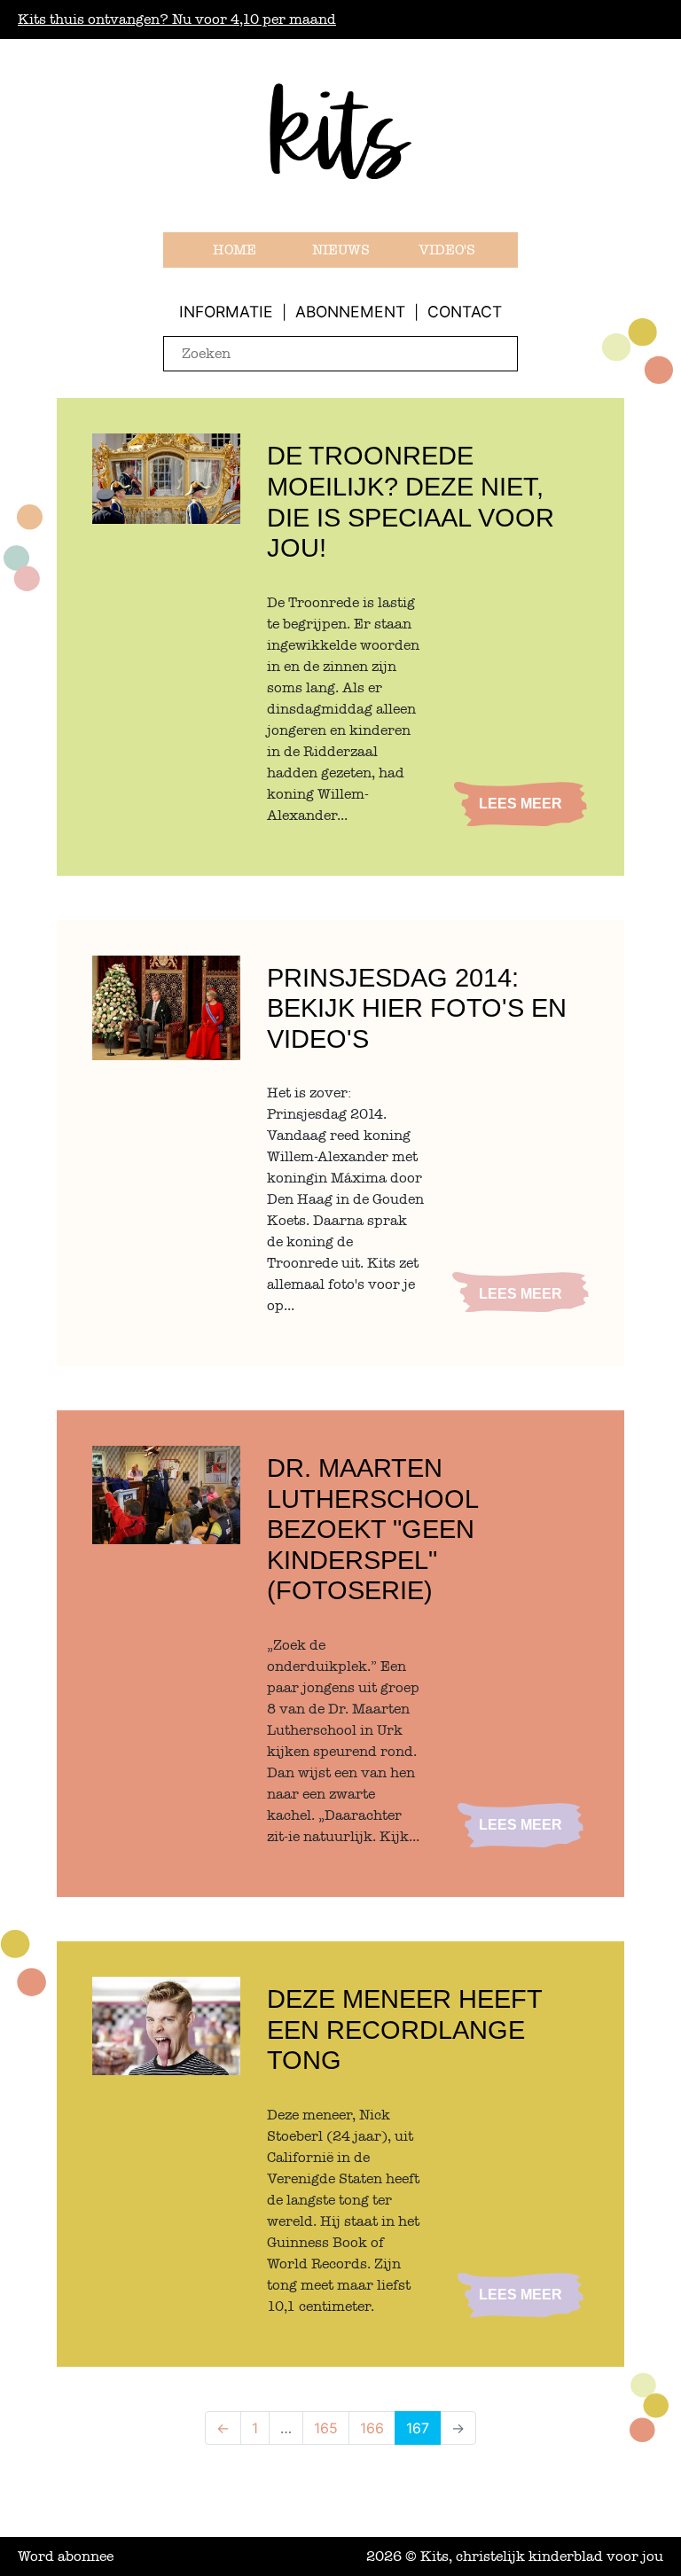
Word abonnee (66, 2556)
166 (372, 2428)
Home (235, 250)
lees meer (521, 804)
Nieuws (341, 250)
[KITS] (340, 154)
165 (326, 2428)
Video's (447, 250)
